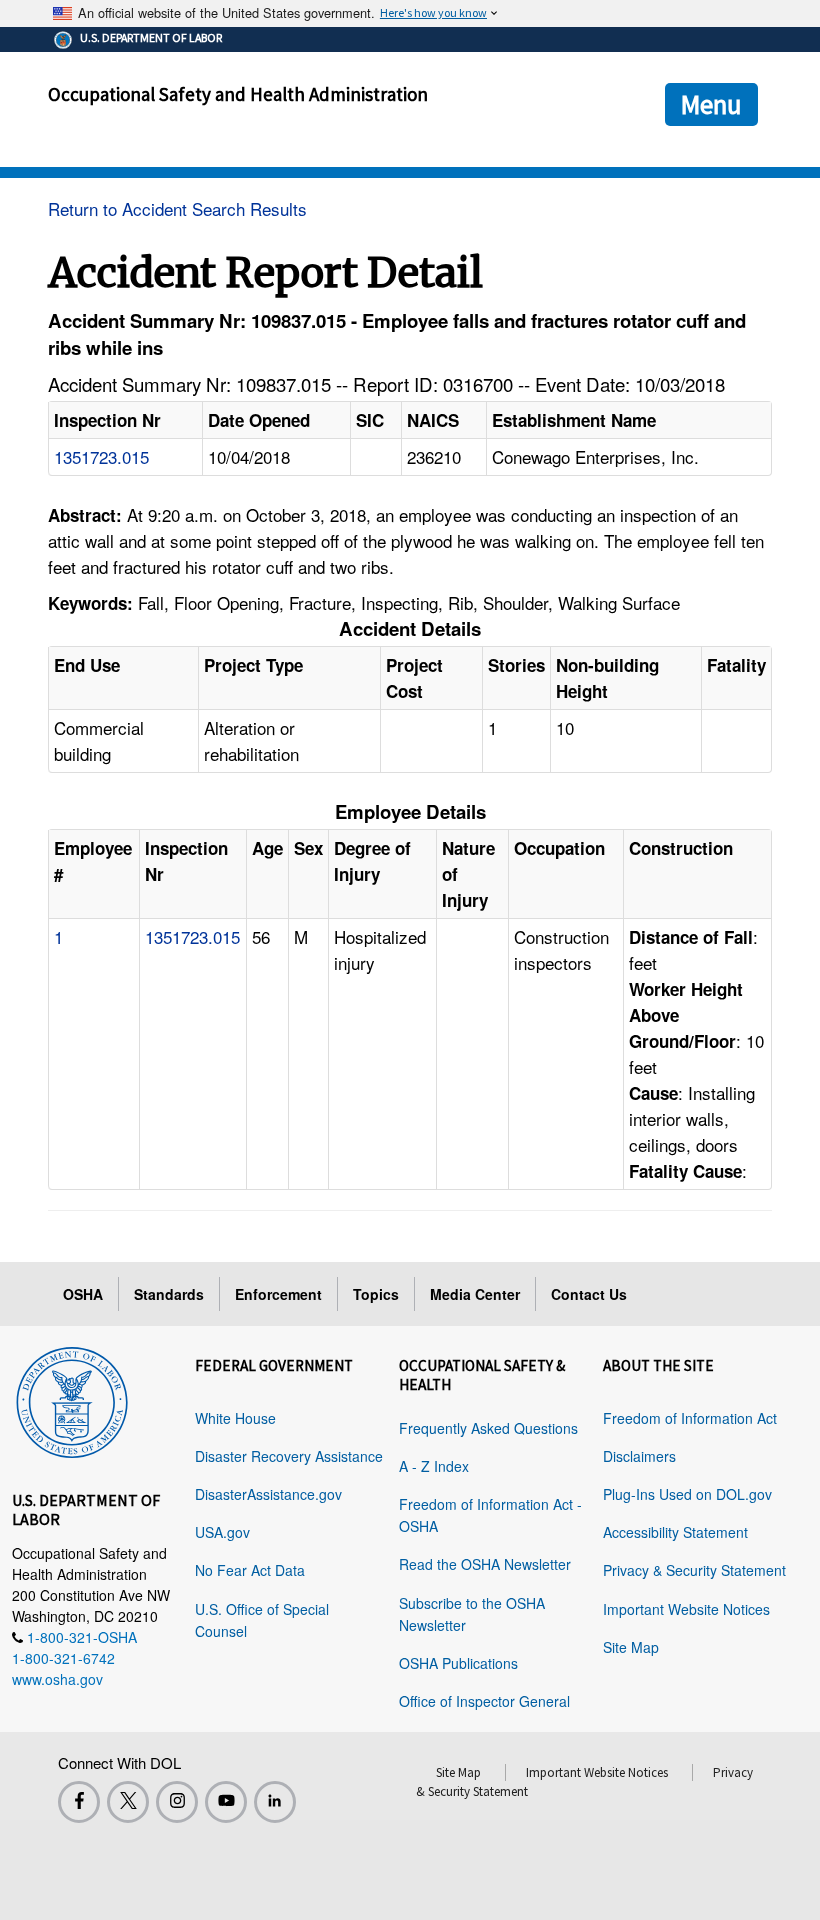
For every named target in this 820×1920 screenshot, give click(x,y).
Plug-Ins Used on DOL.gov (687, 1494)
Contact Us (589, 1294)
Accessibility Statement (675, 1532)
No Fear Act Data (250, 1570)
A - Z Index (434, 1466)
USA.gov (222, 1532)
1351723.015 (101, 456)
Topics (376, 1294)
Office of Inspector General (484, 1701)
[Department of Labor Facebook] (79, 1802)
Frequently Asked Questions (488, 1428)
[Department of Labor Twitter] (128, 1802)
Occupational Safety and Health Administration (238, 94)
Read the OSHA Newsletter (485, 1564)
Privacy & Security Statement (694, 1570)
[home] (72, 1399)
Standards (169, 1294)
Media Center (475, 1294)
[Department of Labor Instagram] (177, 1802)
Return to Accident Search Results (177, 208)
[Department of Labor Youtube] (226, 1802)
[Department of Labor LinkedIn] (275, 1802)
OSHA (83, 1294)
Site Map (631, 1647)
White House (235, 1418)
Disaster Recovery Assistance (289, 1456)
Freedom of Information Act (690, 1418)
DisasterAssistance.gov (268, 1494)
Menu (711, 104)
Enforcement (278, 1294)
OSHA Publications (458, 1663)
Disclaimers (639, 1456)
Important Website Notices (686, 1609)
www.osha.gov (57, 1679)
